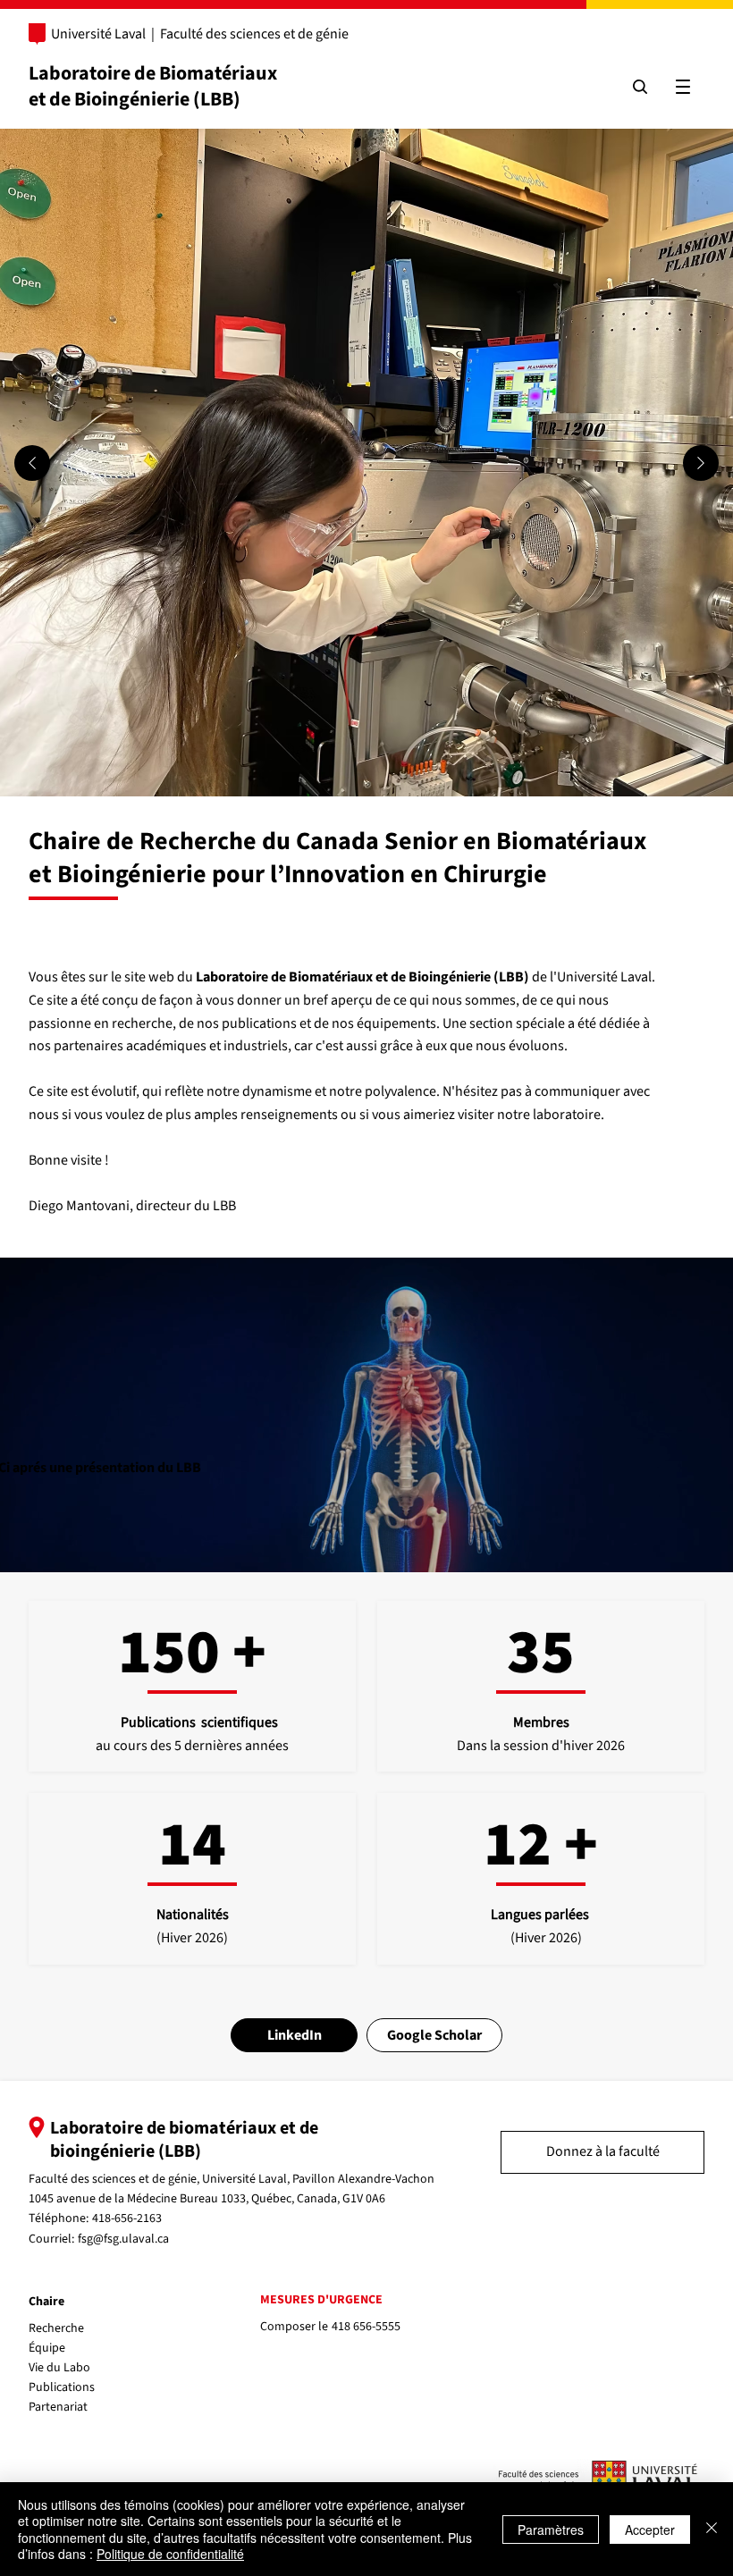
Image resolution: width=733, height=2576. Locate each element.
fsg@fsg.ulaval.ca (123, 2239)
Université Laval (98, 34)
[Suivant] (701, 463)
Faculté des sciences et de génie (254, 34)
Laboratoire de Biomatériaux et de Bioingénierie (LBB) (153, 86)
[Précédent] (32, 463)
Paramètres (551, 2530)
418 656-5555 (366, 2327)
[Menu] (683, 87)
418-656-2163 (127, 2218)
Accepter (650, 2530)
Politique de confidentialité (170, 2554)
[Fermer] (712, 2529)
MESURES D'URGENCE (321, 2300)
